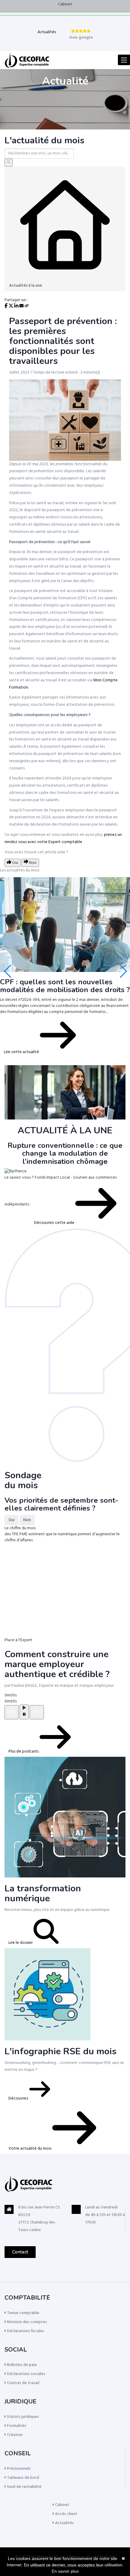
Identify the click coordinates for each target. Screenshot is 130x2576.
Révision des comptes (26, 2322)
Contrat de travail (23, 2383)
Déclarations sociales (26, 2374)
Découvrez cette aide (55, 1223)
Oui (11, 1520)
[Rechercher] (9, 163)
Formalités (16, 2426)
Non (27, 1520)
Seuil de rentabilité (24, 2487)
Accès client (66, 2514)
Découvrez (19, 2098)
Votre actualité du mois (30, 2149)
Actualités (47, 32)
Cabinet (65, 4)
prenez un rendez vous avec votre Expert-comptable (63, 838)
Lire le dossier (21, 1943)
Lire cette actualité (22, 1052)
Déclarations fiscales (25, 2331)
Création (14, 2435)
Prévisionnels (18, 2469)
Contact (20, 2252)
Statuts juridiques (23, 2417)
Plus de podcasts (24, 1751)
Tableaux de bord (23, 2478)
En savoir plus (65, 2571)
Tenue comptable (23, 2313)
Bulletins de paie (21, 2365)
